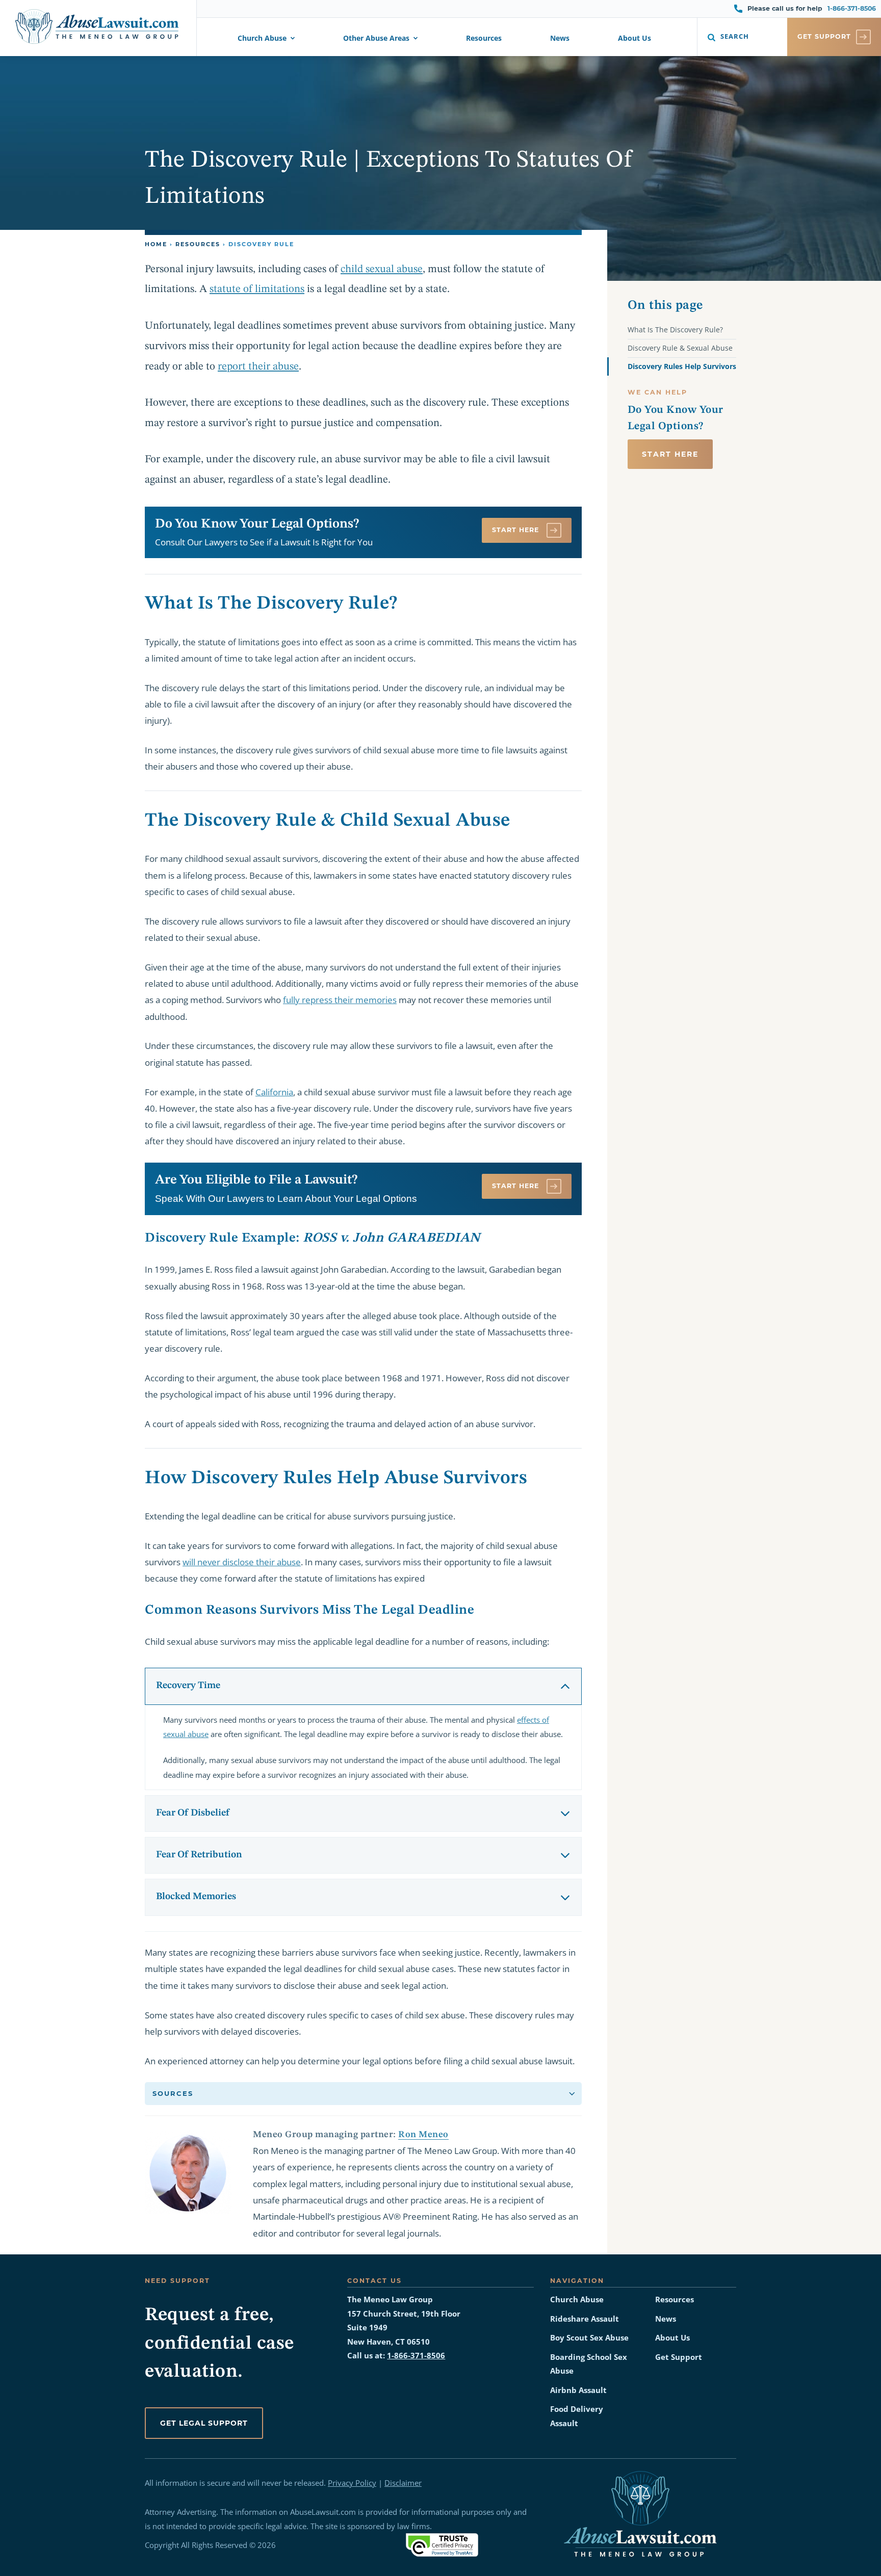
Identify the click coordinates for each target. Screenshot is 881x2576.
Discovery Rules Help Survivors (682, 366)
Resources (484, 39)
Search (735, 36)
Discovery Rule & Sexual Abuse (680, 348)
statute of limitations (257, 289)
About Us (634, 39)
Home (156, 244)
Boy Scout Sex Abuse (589, 2338)
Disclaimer (403, 2483)
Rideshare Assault (585, 2319)
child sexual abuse (382, 269)
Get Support (679, 2357)
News (560, 39)
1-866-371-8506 (852, 8)
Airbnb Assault (578, 2390)
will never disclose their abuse (242, 1562)
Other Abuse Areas (376, 39)
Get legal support (204, 2423)
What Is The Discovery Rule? (675, 330)
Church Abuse (262, 39)
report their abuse (258, 367)
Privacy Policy (352, 2483)
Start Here (517, 530)
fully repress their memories (340, 1000)
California (274, 1092)
